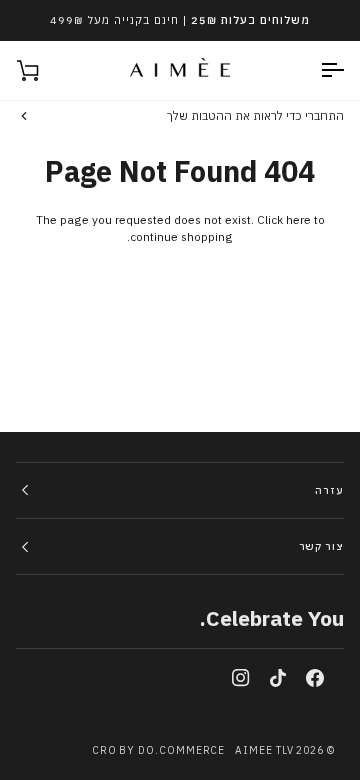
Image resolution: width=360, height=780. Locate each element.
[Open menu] (314, 70)
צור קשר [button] (321, 546)
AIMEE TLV (264, 750)
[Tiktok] (278, 678)
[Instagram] (241, 678)
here (298, 219)
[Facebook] (315, 678)
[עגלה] (46, 70)
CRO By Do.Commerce (159, 750)
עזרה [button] (329, 490)
